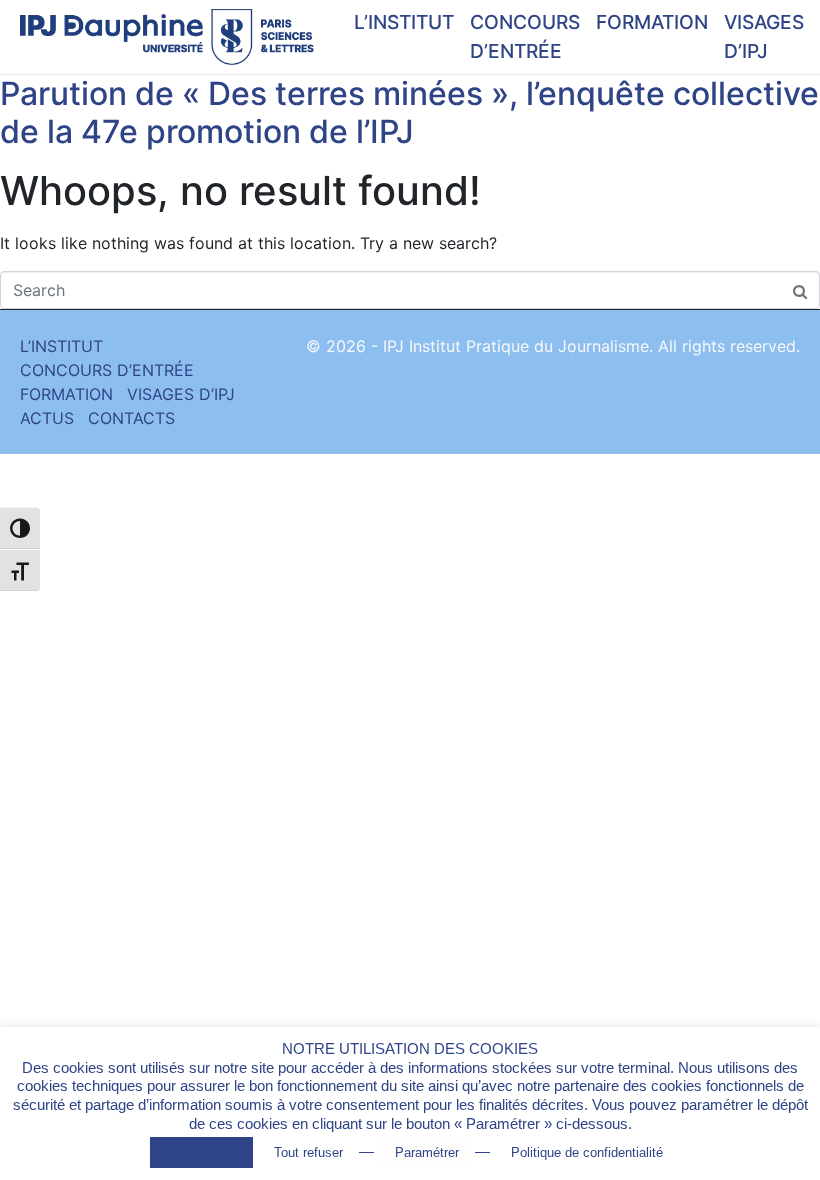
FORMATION (652, 22)
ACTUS (47, 418)
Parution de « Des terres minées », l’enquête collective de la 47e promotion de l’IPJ (409, 112)
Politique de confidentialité (587, 1152)
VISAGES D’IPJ (764, 36)
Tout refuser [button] (308, 1152)
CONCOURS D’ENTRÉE (525, 36)
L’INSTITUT (404, 22)
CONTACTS (131, 418)
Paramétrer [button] (427, 1152)
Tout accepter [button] (201, 1152)
